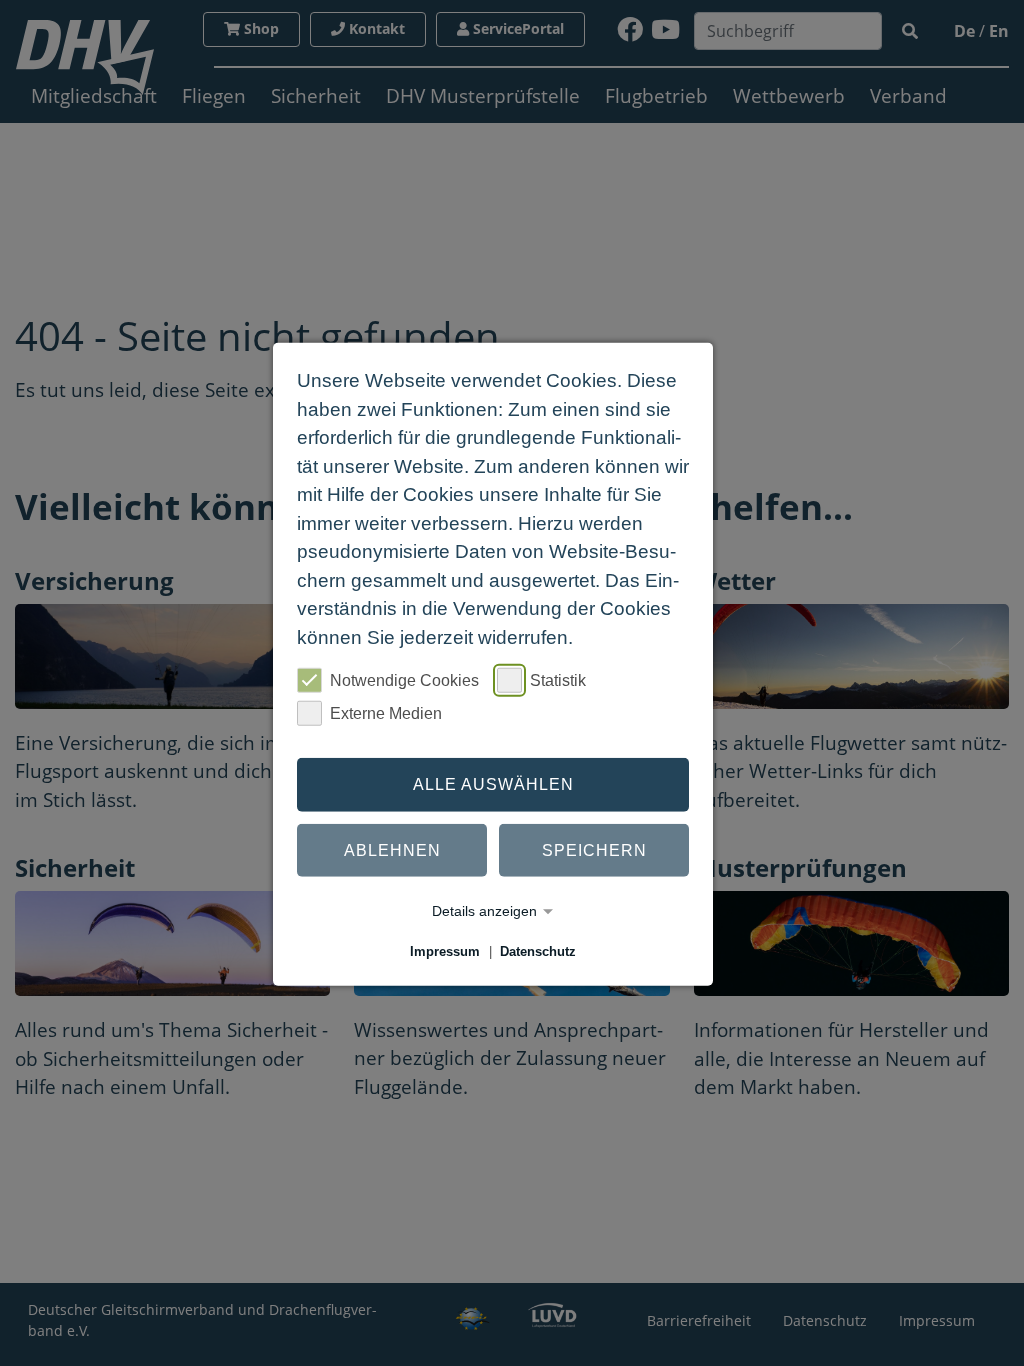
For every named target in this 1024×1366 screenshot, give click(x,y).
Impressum (445, 951)
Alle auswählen (493, 784)
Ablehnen (392, 849)
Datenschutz (538, 951)
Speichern (594, 849)
